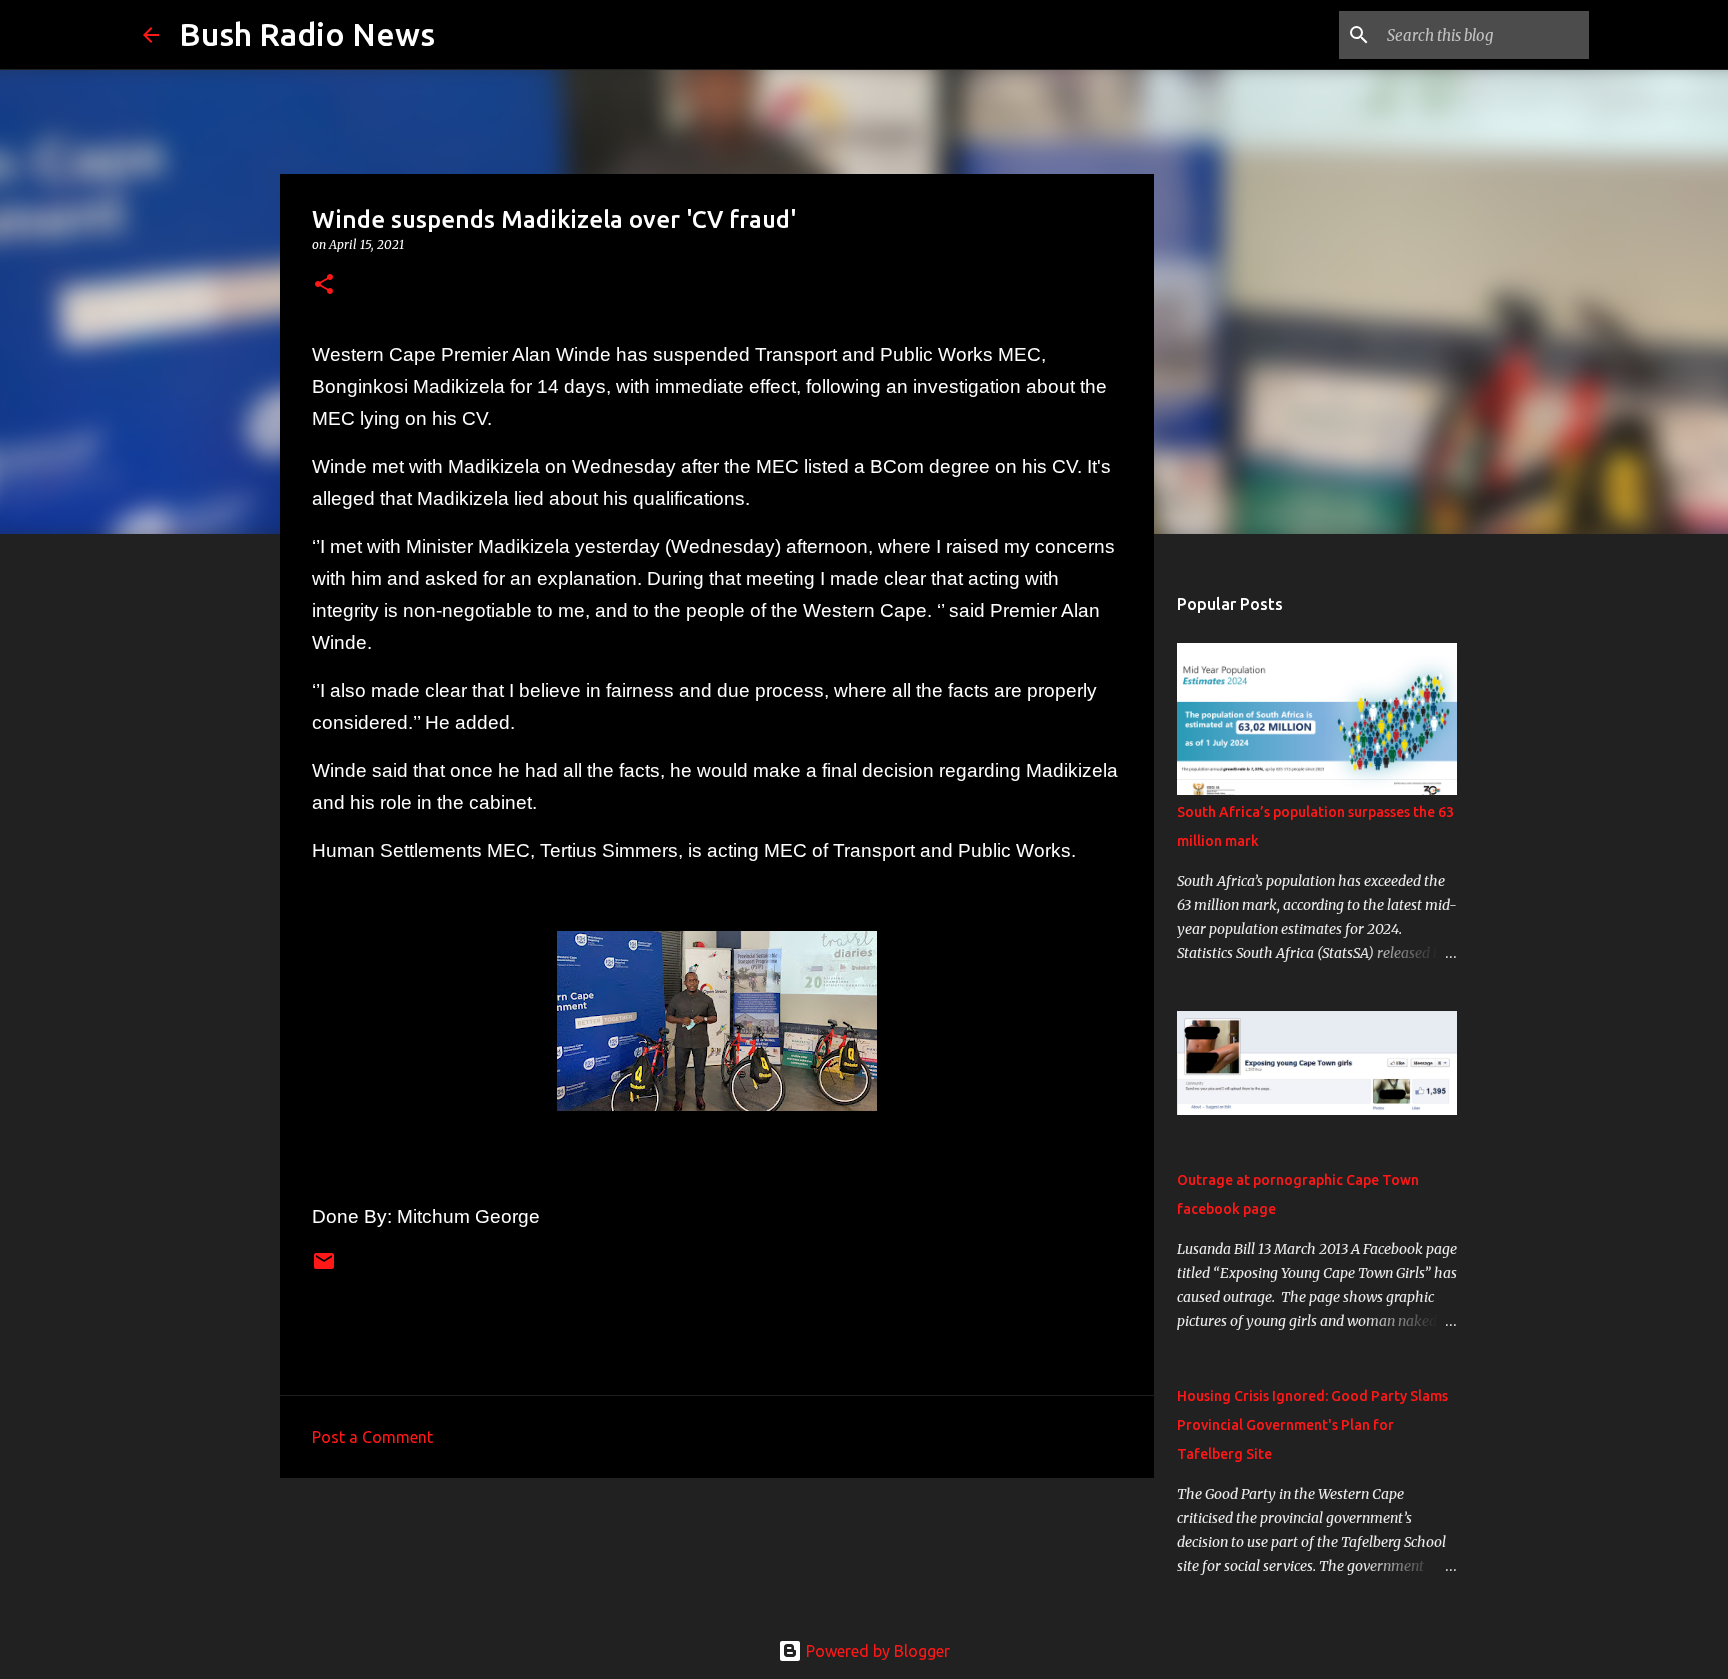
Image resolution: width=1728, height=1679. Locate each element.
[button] (324, 285)
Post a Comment (372, 1437)
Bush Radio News (307, 34)
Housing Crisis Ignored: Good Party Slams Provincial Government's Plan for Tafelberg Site (1312, 1425)
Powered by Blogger (876, 1651)
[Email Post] (324, 1268)
